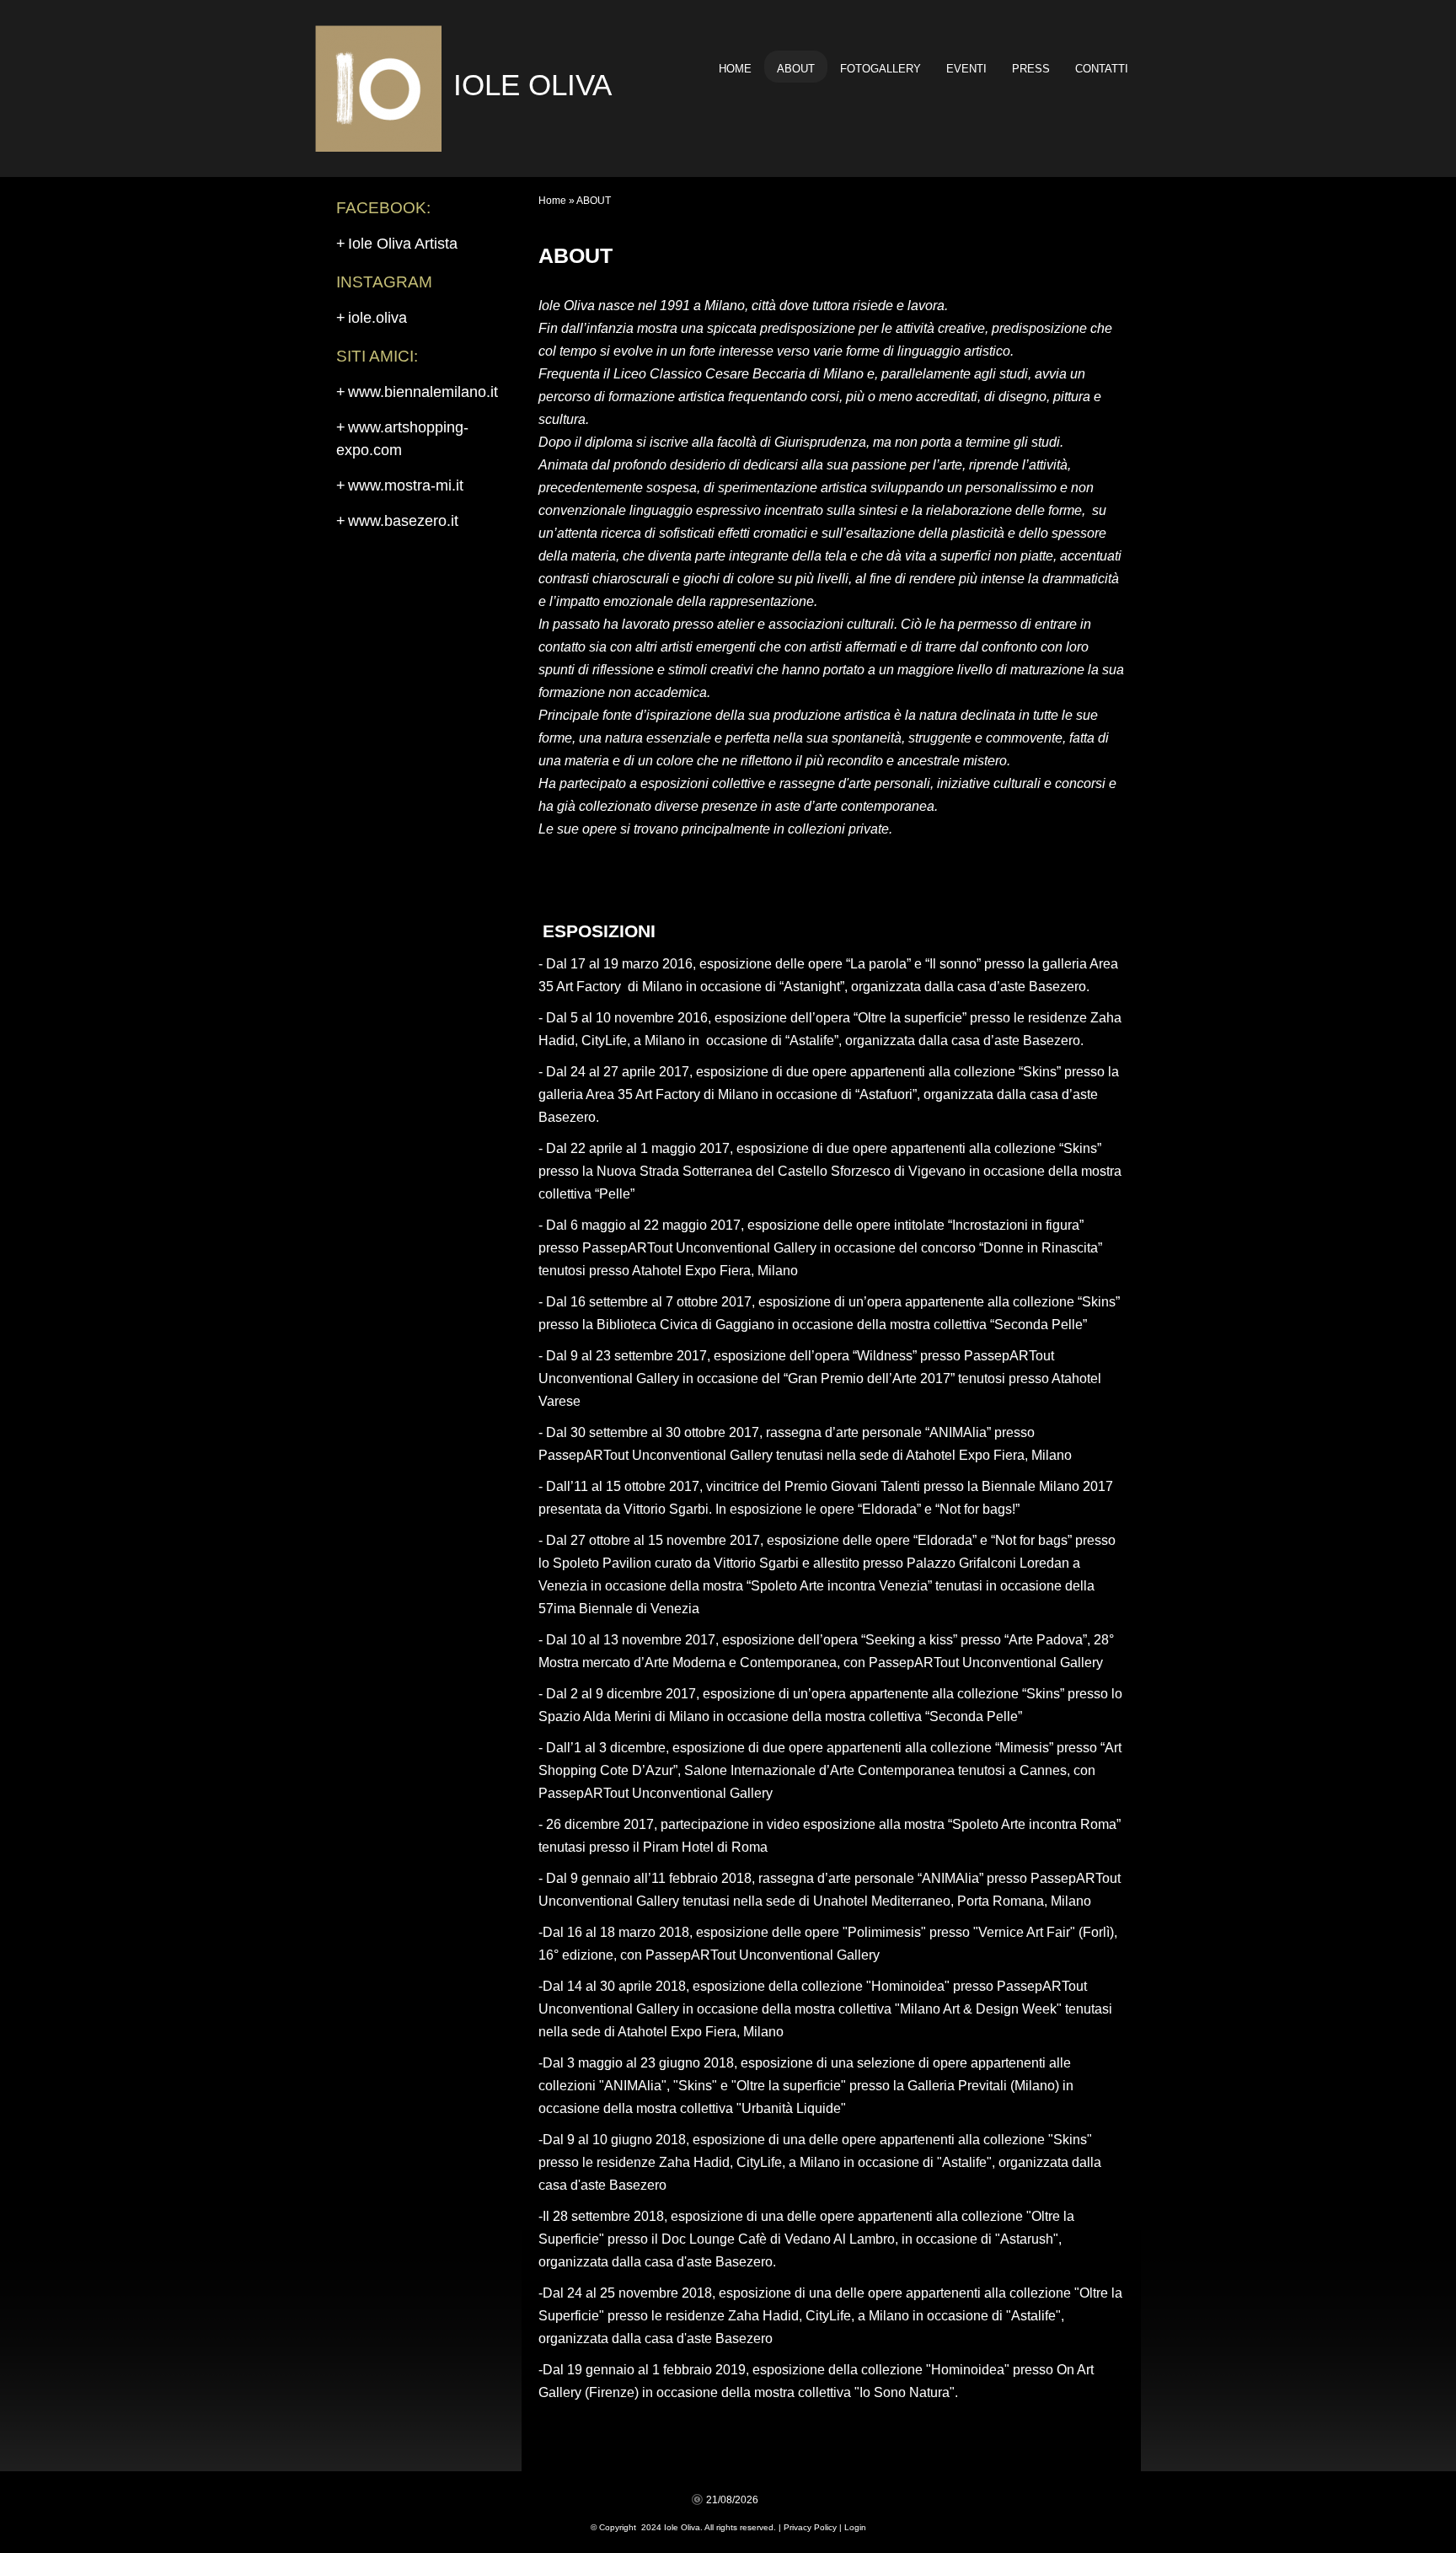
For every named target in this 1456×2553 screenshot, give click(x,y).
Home (735, 69)
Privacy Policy (810, 2527)
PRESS (1031, 69)
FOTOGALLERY (881, 69)
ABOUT (796, 69)
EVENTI (966, 69)
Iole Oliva (533, 85)
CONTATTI (1102, 69)
